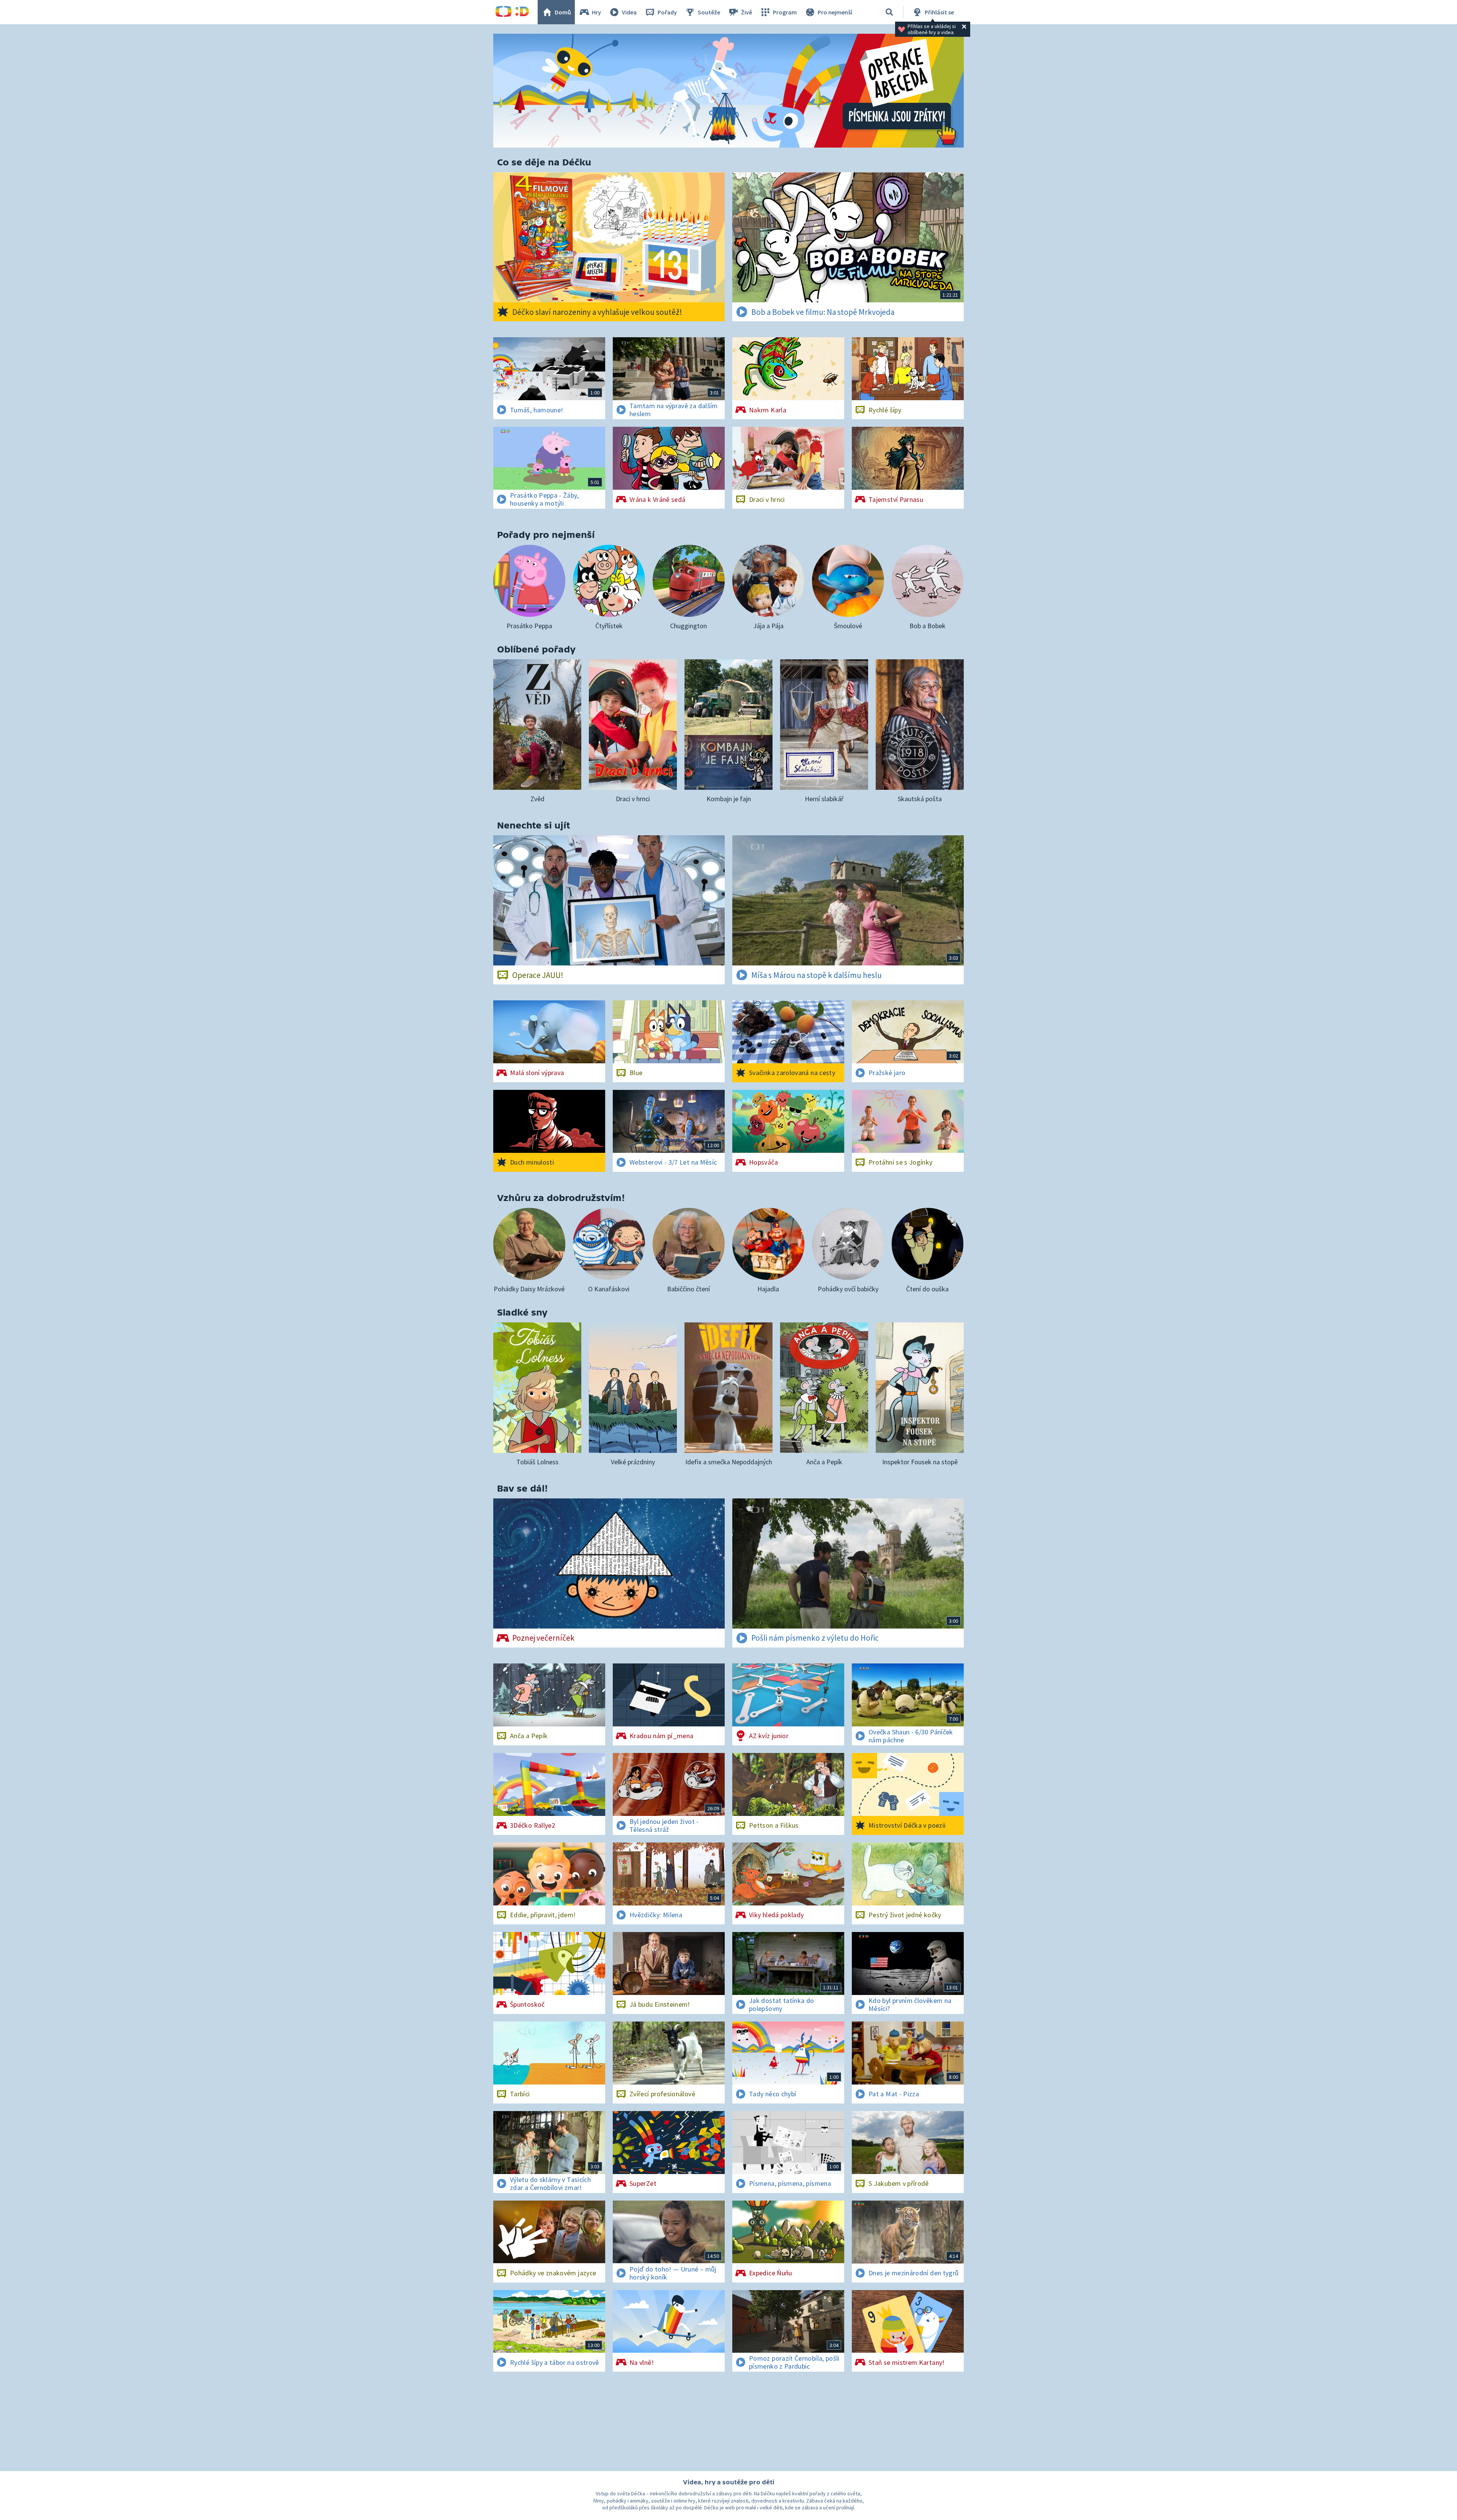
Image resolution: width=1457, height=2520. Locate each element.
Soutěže (709, 12)
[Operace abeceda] (728, 91)
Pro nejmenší (835, 12)
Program (785, 12)
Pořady (667, 12)
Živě (747, 12)
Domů (563, 12)
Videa (629, 12)
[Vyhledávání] (889, 12)
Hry (596, 12)
